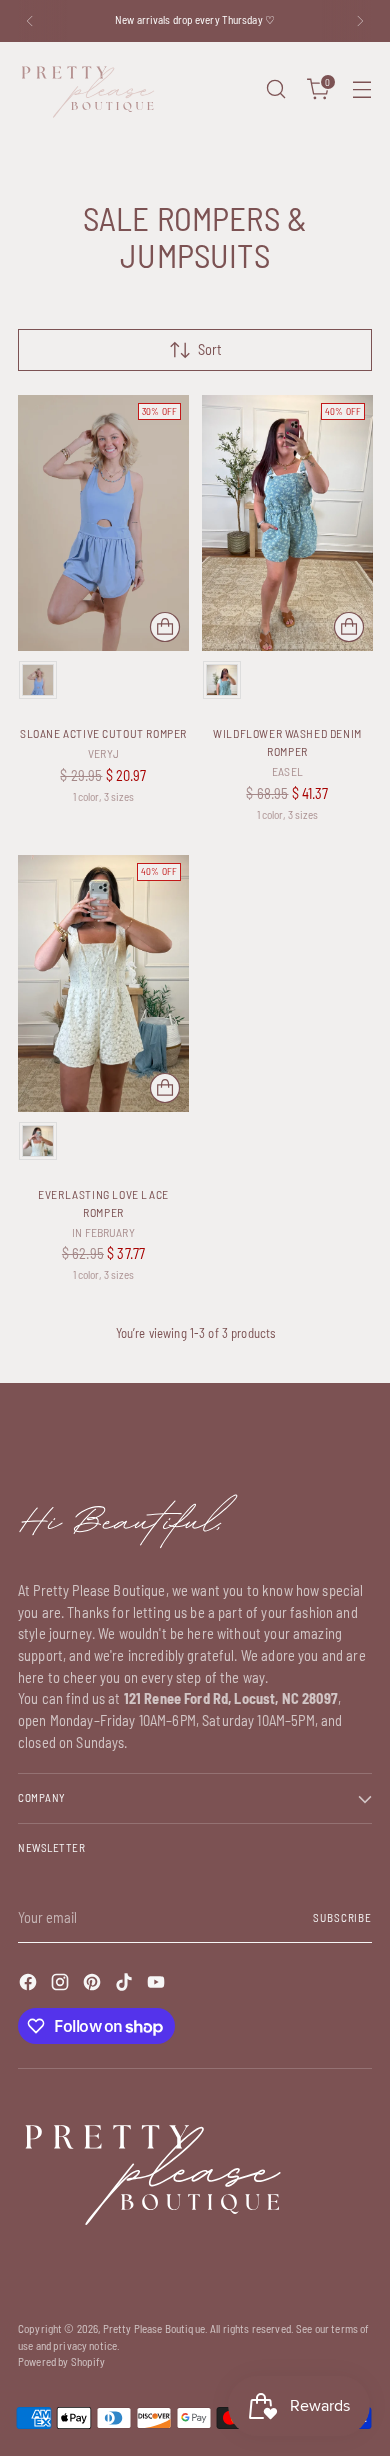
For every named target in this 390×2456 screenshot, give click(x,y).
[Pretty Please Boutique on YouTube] (158, 1985)
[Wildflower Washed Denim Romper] (287, 523)
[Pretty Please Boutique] (88, 89)
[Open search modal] (275, 89)
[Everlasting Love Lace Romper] (103, 983)
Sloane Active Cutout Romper (103, 733)
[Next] (360, 21)
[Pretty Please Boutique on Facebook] (30, 1985)
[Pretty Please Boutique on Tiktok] (126, 1985)
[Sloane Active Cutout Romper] (103, 523)
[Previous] (30, 21)
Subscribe (342, 1917)
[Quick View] (165, 627)
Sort (210, 349)
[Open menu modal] (361, 89)
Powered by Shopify (62, 2361)
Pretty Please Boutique (154, 2328)
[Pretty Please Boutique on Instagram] (62, 1985)
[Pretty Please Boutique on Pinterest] (94, 1985)
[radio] (38, 680)
